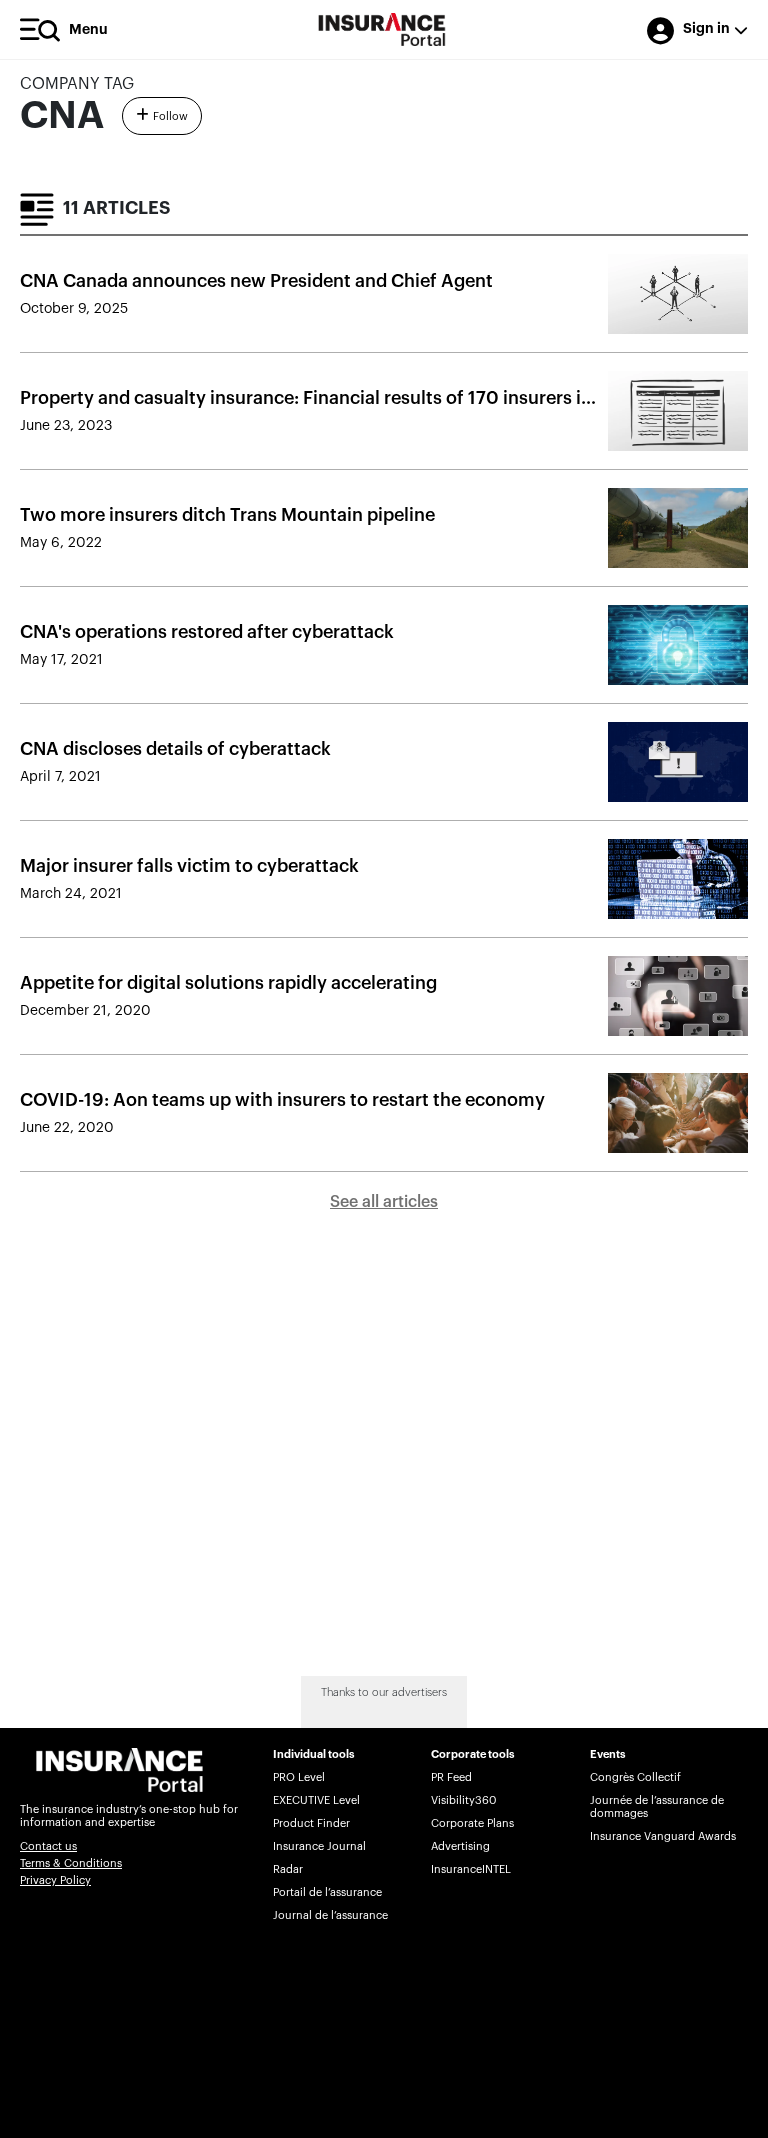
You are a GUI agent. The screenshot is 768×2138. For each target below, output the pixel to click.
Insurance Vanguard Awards (663, 1836)
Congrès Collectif (635, 1777)
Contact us (48, 1846)
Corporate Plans (472, 1823)
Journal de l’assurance (330, 1915)
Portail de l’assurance (327, 1892)
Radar (288, 1869)
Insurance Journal (319, 1846)
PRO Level (299, 1777)
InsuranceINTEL (471, 1869)
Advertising (460, 1846)
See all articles (384, 1202)
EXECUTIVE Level (316, 1800)
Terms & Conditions (71, 1863)
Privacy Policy (55, 1880)
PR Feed (451, 1777)
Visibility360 (463, 1800)
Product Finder (311, 1823)
